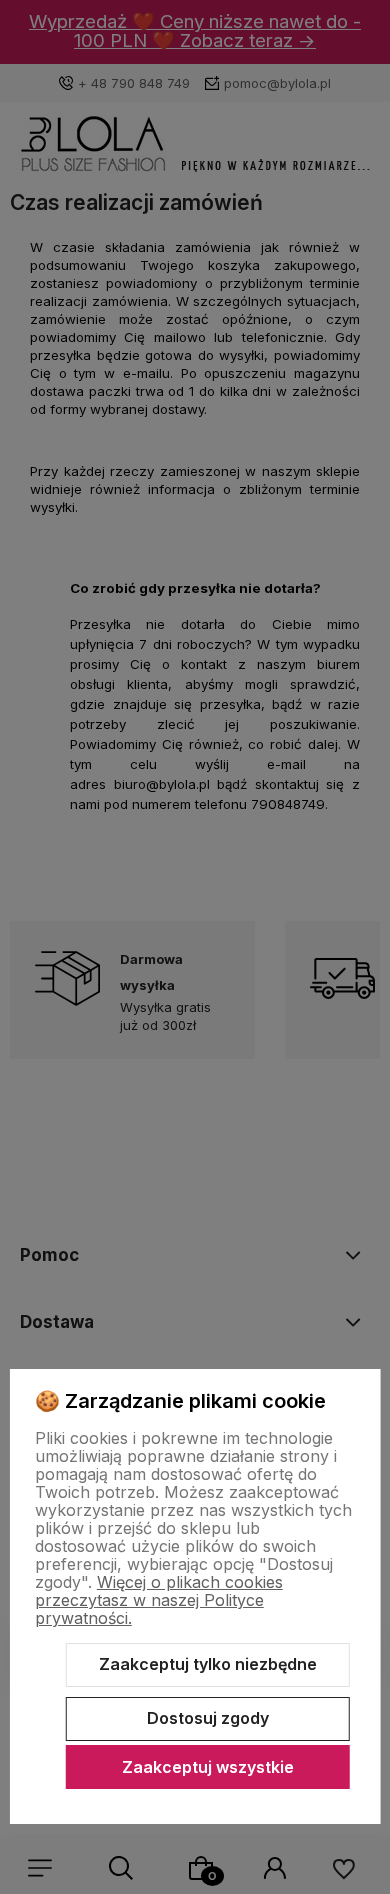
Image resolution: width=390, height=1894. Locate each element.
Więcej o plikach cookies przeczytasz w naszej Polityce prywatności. (159, 1600)
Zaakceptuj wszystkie (208, 1767)
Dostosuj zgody (208, 1718)
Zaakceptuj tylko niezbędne (208, 1664)
